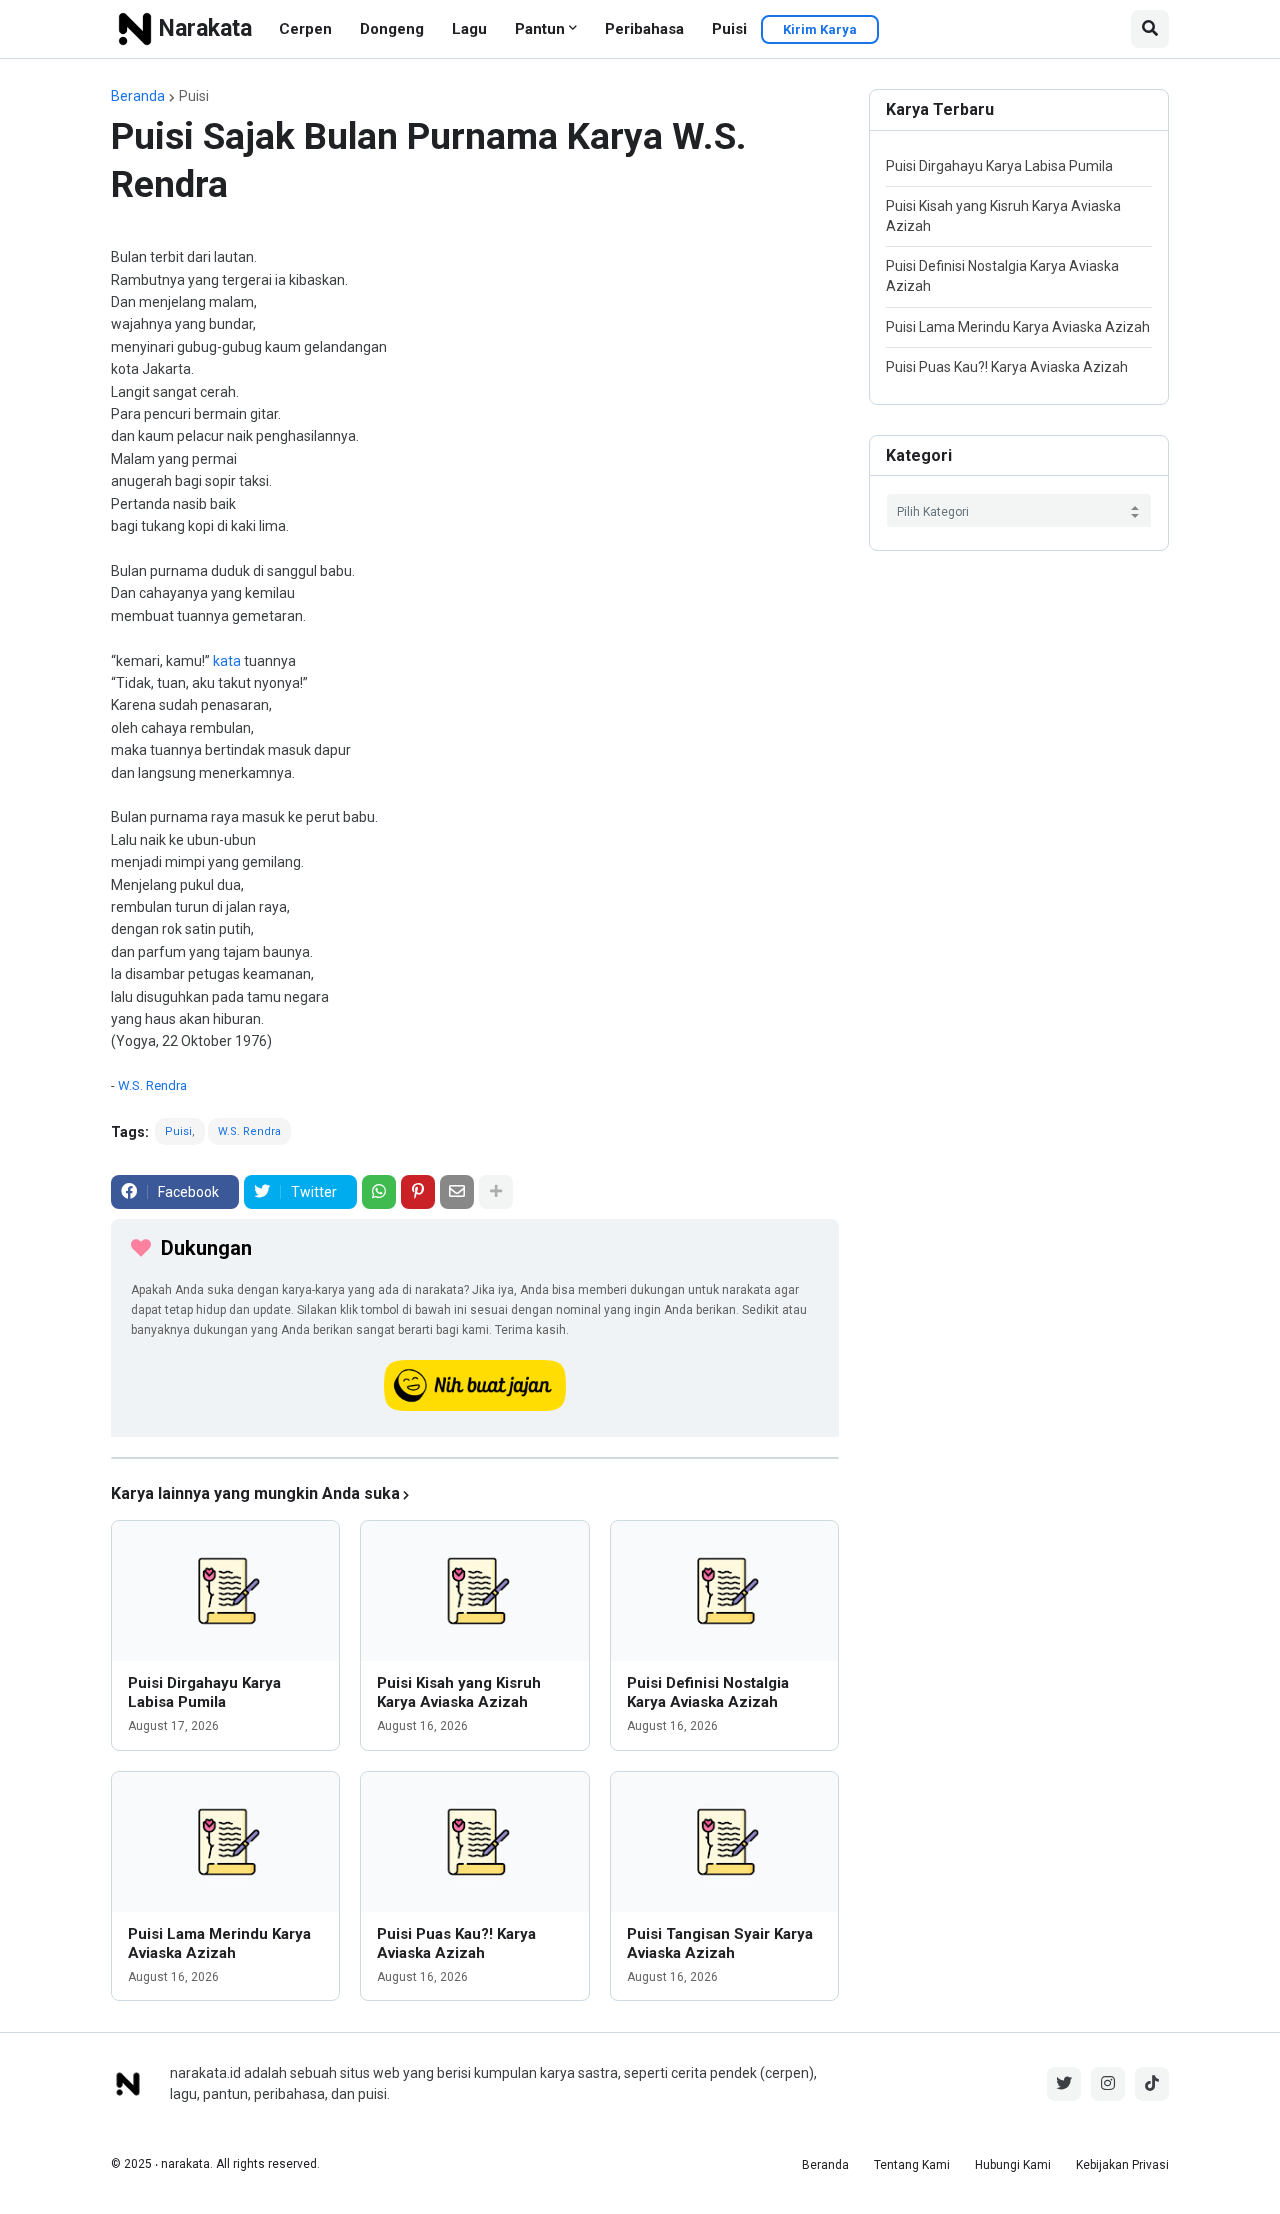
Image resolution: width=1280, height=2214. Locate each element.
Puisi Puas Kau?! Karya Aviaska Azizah (456, 1944)
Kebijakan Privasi (1122, 2165)
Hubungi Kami (1013, 2165)
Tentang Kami (912, 2165)
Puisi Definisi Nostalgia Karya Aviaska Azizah (708, 1693)
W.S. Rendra (152, 1085)
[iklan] (475, 1458)
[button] (1150, 29)
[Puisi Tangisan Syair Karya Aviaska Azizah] (724, 1842)
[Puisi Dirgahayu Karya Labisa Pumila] (225, 1591)
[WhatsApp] (379, 1192)
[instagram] (1108, 2084)
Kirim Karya (820, 29)
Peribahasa (644, 29)
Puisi (729, 29)
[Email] (457, 1192)
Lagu (469, 29)
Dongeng (392, 29)
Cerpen (305, 29)
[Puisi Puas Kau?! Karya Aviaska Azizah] (474, 1842)
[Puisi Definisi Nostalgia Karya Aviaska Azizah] (724, 1591)
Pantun (540, 29)
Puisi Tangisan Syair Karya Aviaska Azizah (720, 1944)
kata (227, 661)
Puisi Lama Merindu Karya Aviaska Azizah (219, 1944)
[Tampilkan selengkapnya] (496, 1192)
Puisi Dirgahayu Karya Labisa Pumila (204, 1693)
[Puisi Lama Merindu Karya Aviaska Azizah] (225, 1842)
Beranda (138, 96)
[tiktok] (1152, 2084)
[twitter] (1064, 2084)
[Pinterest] (418, 1192)
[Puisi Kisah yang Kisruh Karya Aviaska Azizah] (474, 1591)
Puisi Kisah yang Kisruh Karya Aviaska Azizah (459, 1693)
